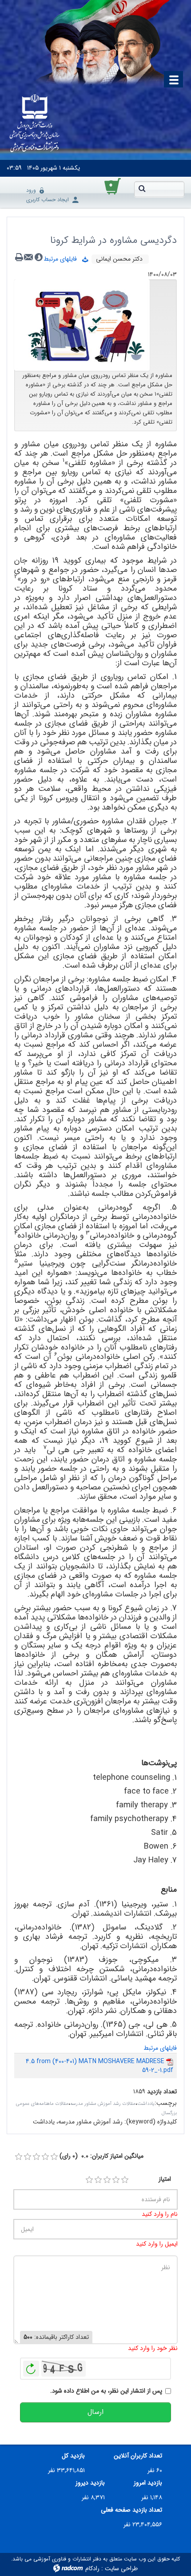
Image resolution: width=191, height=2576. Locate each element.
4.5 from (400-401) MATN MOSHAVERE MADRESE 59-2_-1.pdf (99, 2066)
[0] (19, 2157)
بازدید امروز (148, 2483)
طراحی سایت (121, 2568)
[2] (98, 2180)
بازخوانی (31, 2366)
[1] (89, 2180)
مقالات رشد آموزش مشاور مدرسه (103, 2104)
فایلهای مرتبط (63, 259)
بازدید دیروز (90, 2483)
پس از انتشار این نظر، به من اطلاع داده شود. (106, 2391)
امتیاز (165, 2179)
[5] (125, 2180)
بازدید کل (73, 2456)
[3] (107, 2180)
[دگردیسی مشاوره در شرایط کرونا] (82, 325)
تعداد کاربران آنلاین (138, 2456)
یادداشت (146, 2104)
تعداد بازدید (162, 2092)
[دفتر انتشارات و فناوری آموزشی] (35, 124)
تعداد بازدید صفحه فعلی (131, 2510)
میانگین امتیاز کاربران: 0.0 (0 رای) (101, 2156)
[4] (116, 2180)
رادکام (92, 2568)
